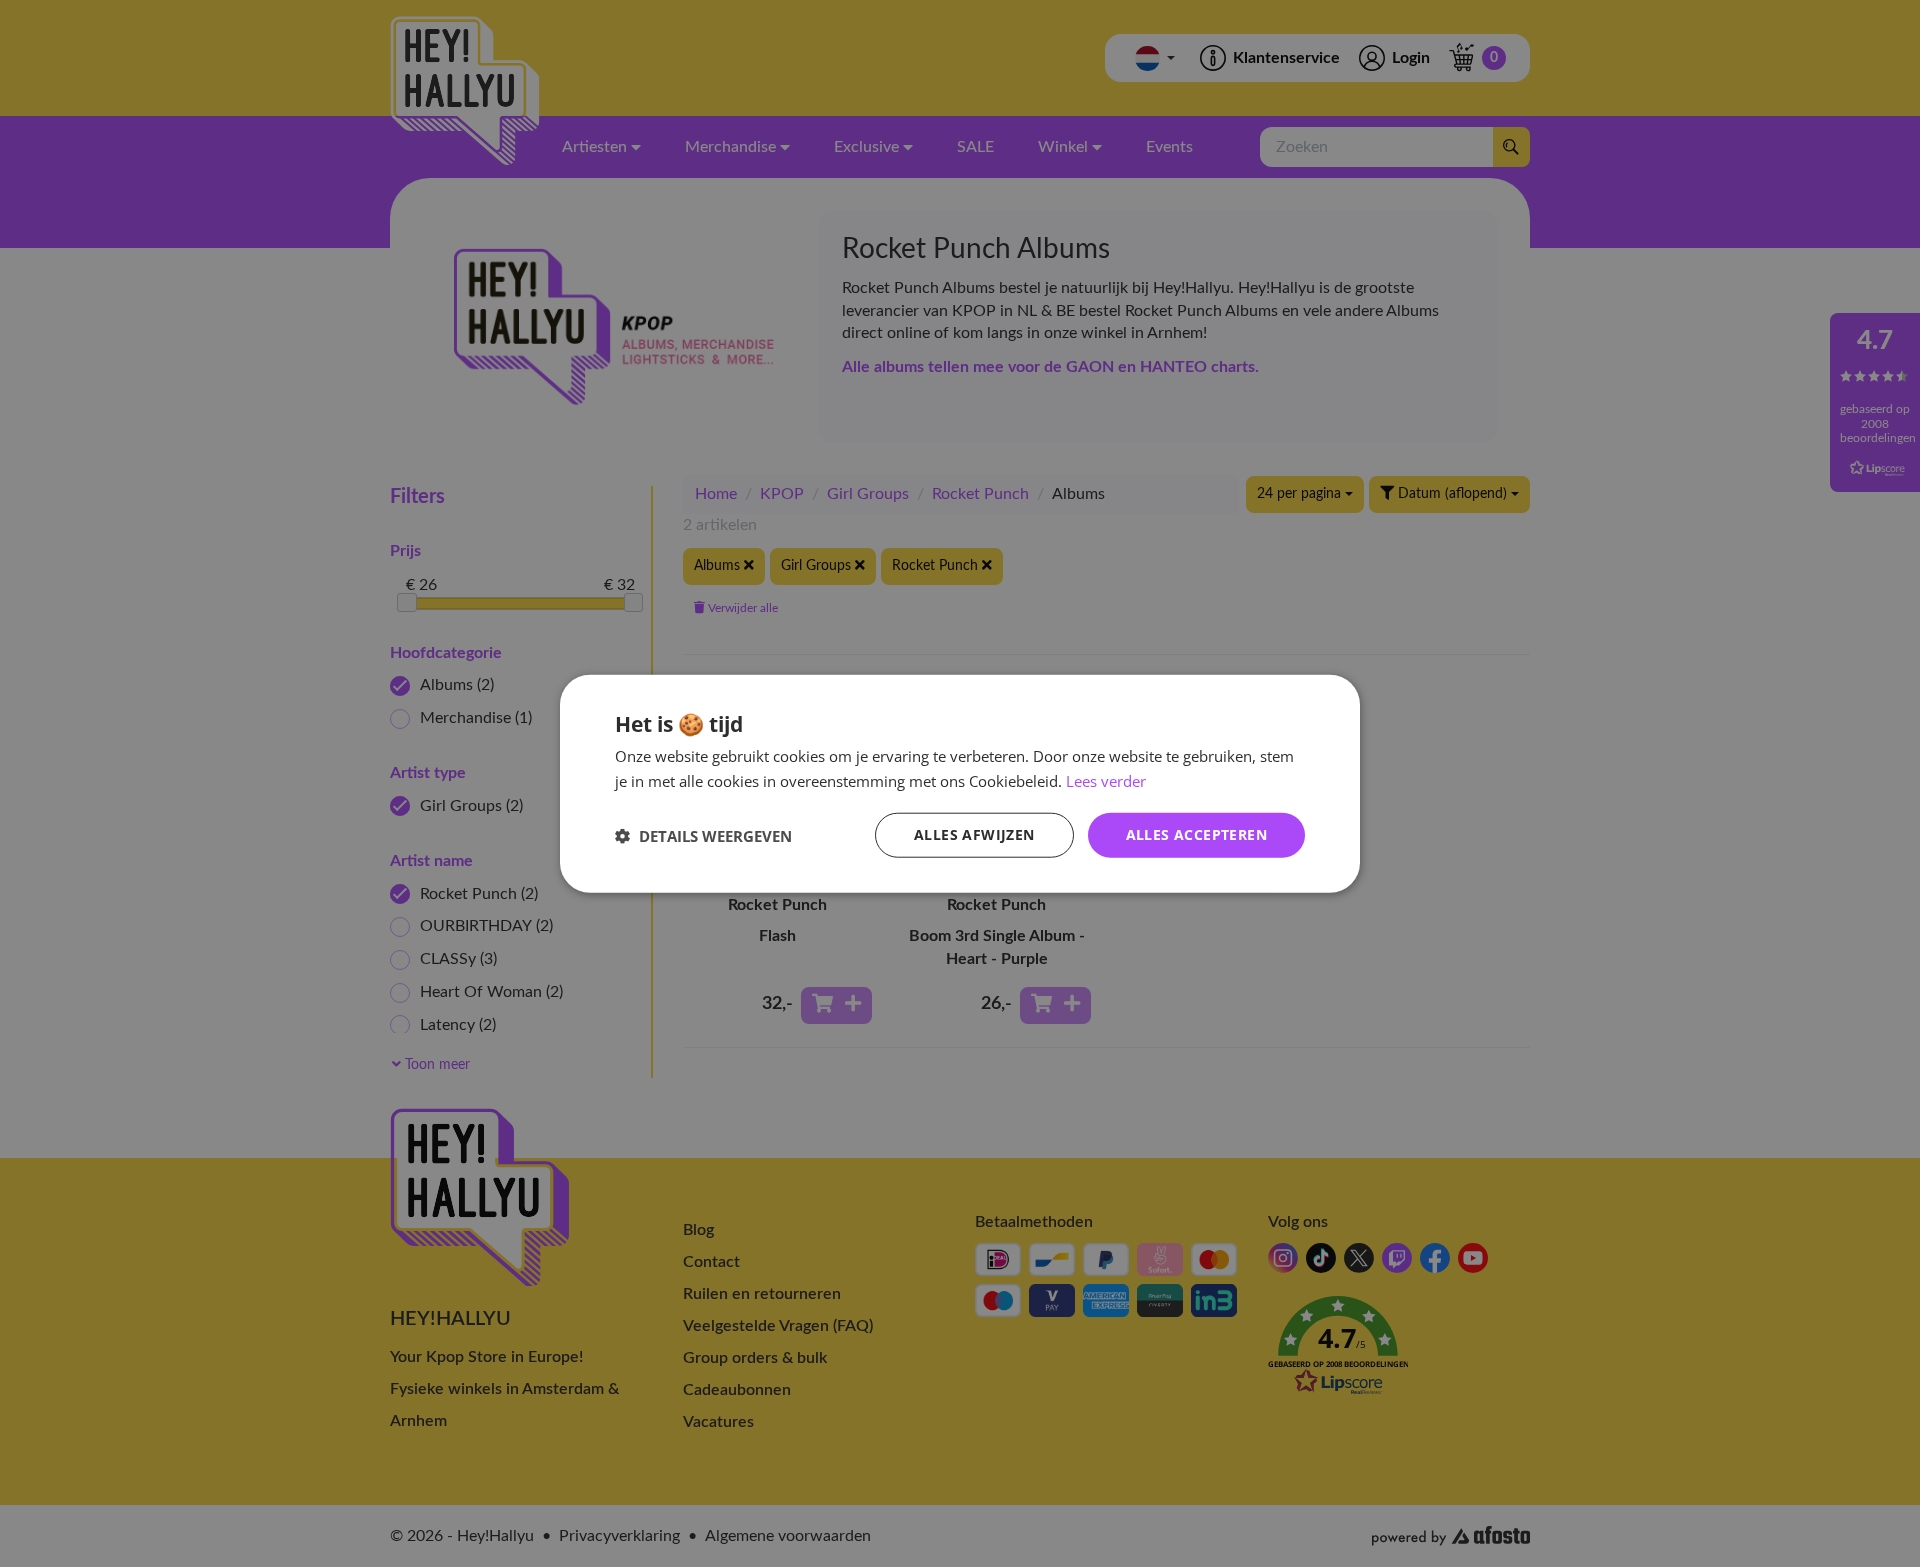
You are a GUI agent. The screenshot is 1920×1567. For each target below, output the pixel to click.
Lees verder (1106, 780)
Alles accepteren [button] (1196, 834)
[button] (703, 835)
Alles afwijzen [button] (974, 834)
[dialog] (960, 783)
